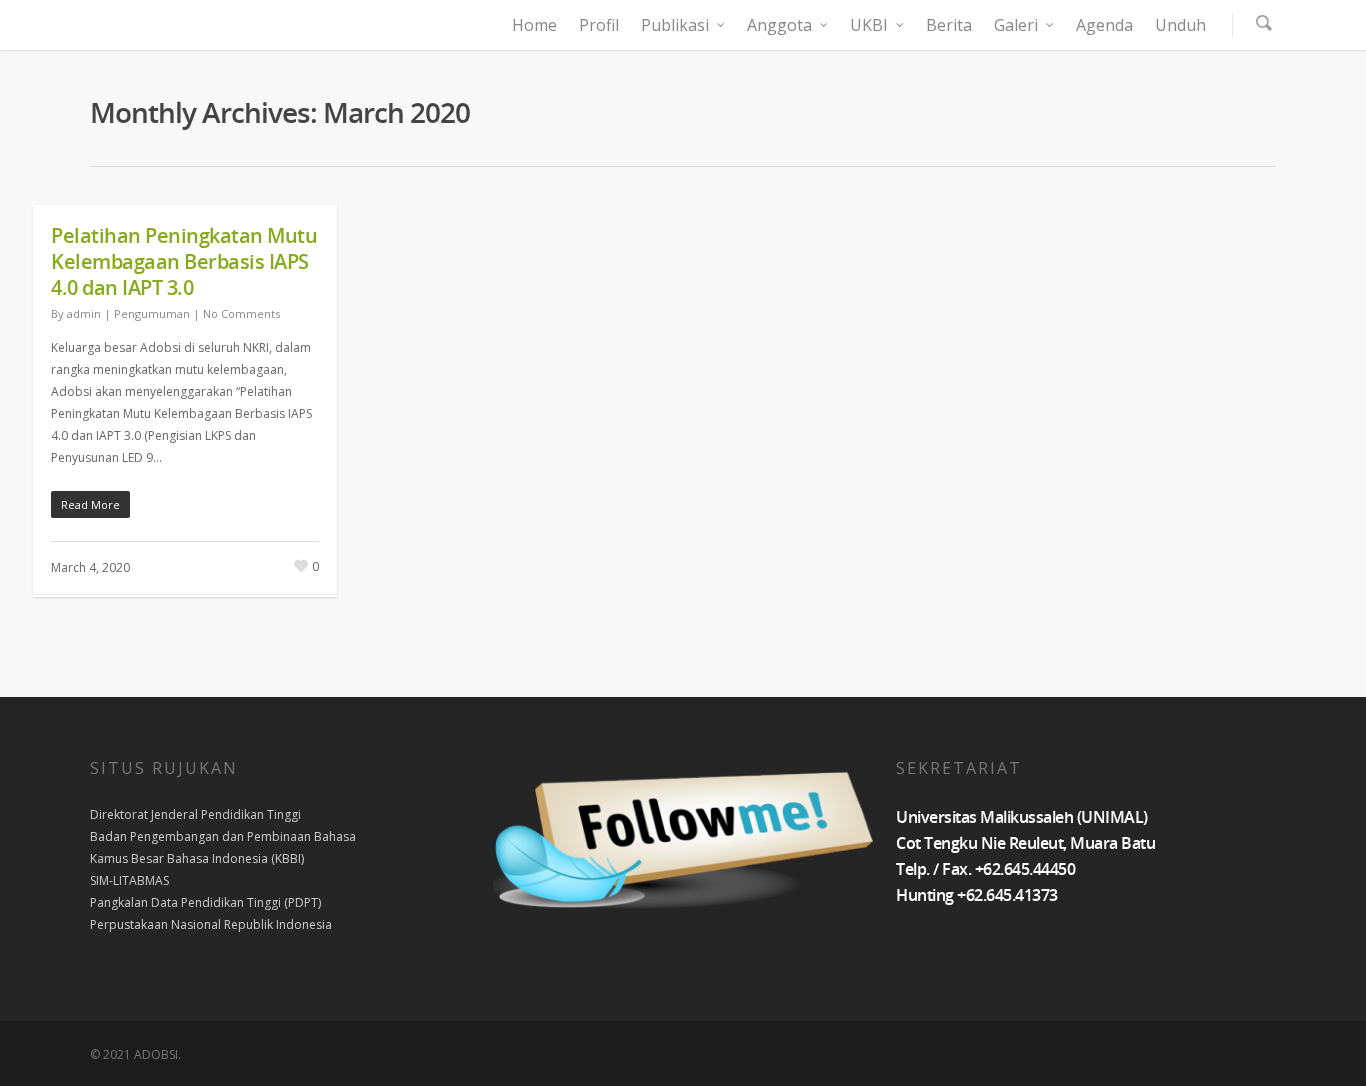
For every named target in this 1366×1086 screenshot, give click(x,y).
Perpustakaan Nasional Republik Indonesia (211, 924)
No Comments (241, 313)
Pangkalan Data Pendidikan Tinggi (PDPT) (205, 902)
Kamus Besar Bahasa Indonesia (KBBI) (197, 858)
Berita (949, 25)
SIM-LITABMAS (129, 880)
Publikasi (675, 25)
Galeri (1016, 25)
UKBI (869, 25)
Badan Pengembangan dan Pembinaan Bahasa (223, 836)
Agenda (1104, 25)
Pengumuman (152, 313)
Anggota (779, 25)
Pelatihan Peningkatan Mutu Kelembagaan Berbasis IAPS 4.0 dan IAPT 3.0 (184, 261)
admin (84, 313)
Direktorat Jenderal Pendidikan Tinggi (195, 814)
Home (534, 25)
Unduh (1180, 25)
